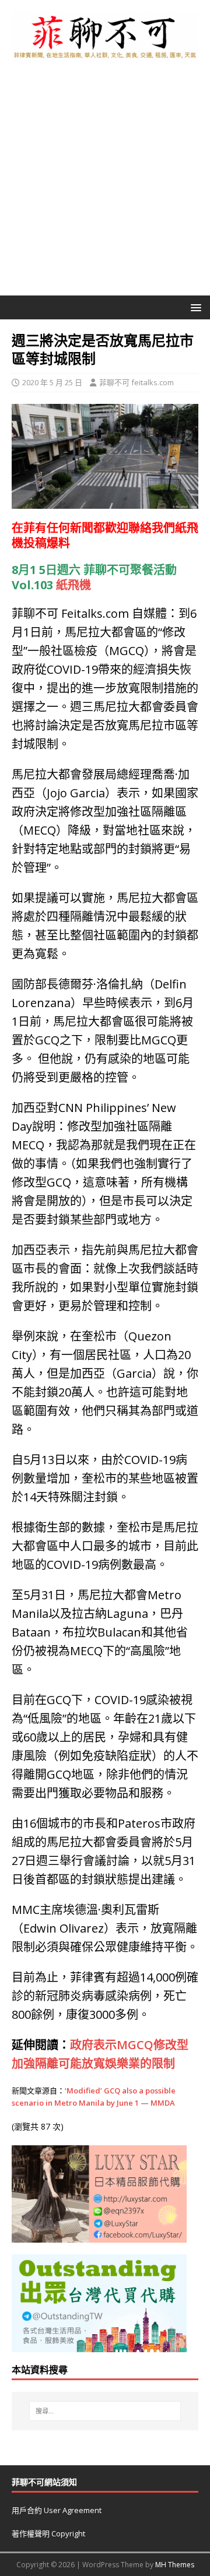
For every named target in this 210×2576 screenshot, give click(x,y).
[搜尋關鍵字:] (105, 2411)
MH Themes (175, 2565)
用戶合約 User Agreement (57, 2510)
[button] (194, 307)
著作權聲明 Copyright (48, 2533)
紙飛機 (73, 585)
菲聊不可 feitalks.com (136, 382)
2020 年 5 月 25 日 (52, 382)
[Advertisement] (105, 185)
